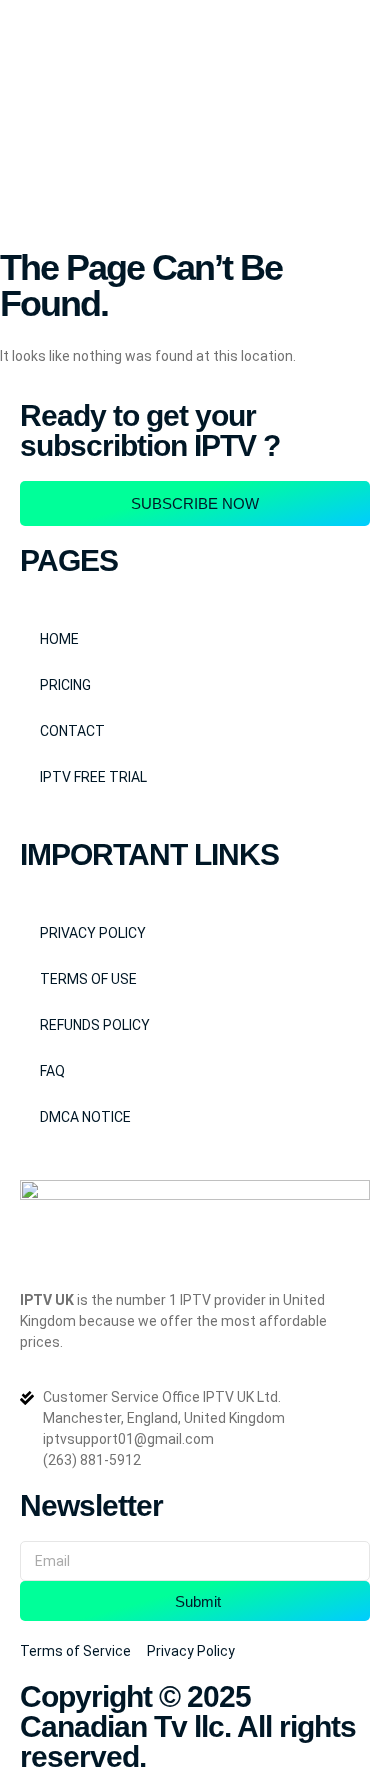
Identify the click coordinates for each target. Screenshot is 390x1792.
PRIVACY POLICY (93, 933)
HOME (59, 639)
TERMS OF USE (88, 979)
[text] (195, 1321)
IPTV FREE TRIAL (93, 777)
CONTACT (72, 731)
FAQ (52, 1071)
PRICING (65, 685)
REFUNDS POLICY (95, 1025)
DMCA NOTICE (85, 1117)
